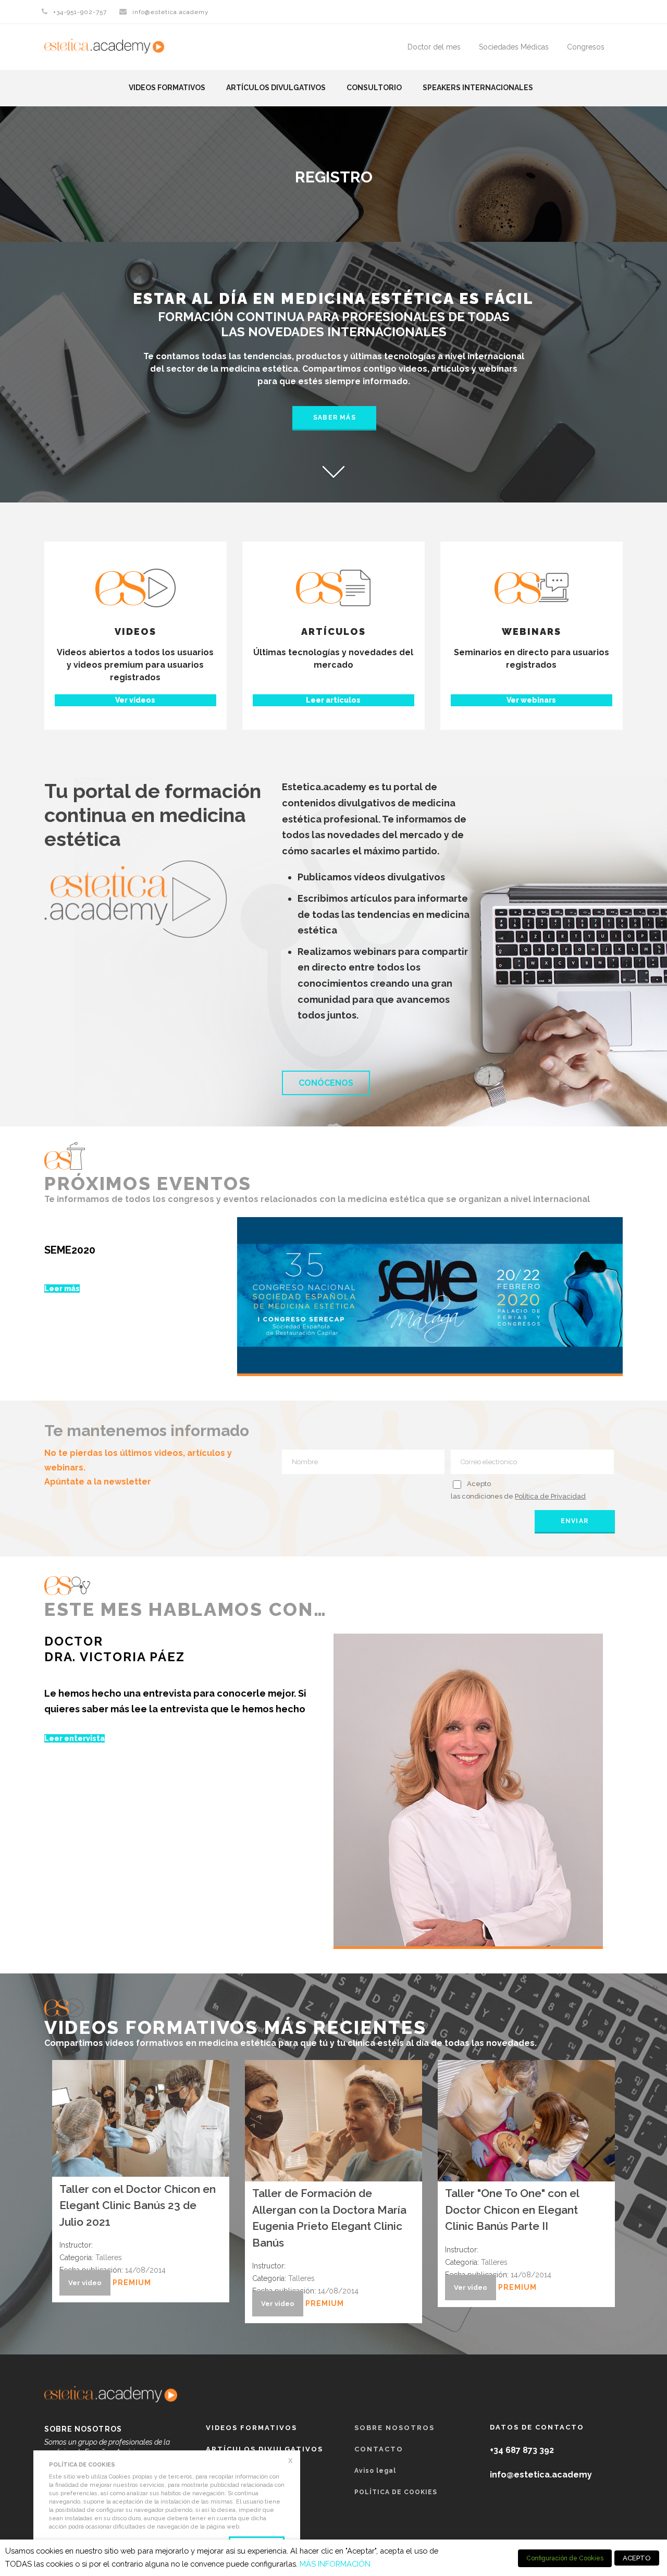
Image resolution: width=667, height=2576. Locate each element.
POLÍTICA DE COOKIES (396, 2492)
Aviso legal (375, 2471)
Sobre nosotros (394, 2428)
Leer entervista (75, 1738)
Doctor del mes (434, 47)
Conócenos (326, 1083)
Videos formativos (167, 88)
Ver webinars (531, 700)
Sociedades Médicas (514, 47)
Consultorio (374, 88)
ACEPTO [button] (637, 2558)
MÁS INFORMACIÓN (335, 2564)
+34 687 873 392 (522, 2450)
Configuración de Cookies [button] (565, 2558)
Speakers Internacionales (478, 88)
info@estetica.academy (171, 12)
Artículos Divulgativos (276, 88)
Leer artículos (333, 700)
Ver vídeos (135, 700)
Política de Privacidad (550, 1496)
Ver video (85, 2283)
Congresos (586, 47)
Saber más (335, 418)
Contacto (379, 2449)
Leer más (62, 1289)
